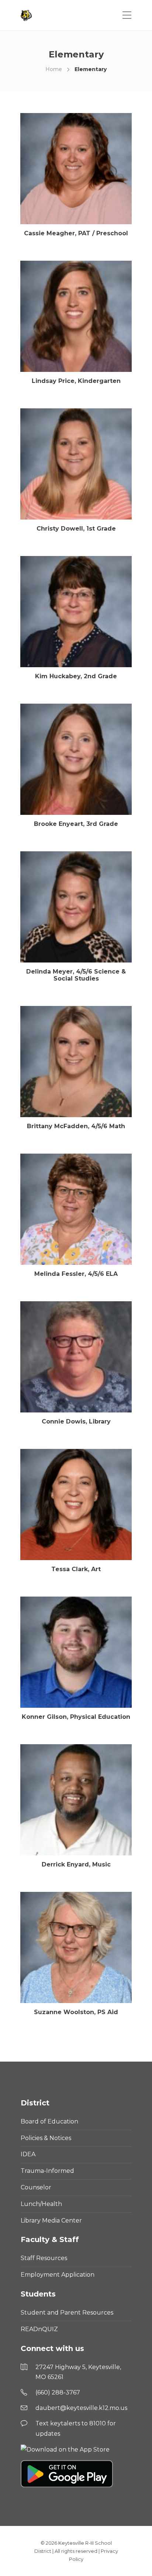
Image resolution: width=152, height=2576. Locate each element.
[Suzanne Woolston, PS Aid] (76, 1947)
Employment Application (58, 2275)
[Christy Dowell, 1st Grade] (76, 464)
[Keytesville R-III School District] (27, 15)
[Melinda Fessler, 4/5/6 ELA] (76, 1209)
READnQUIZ (39, 2329)
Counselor (36, 2187)
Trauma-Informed (47, 2171)
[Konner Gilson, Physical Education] (76, 1652)
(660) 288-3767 (58, 2392)
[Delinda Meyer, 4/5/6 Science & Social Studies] (76, 907)
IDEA (28, 2154)
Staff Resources (44, 2258)
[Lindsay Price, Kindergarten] (76, 316)
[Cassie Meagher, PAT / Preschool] (76, 169)
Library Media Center (51, 2220)
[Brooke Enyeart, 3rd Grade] (76, 759)
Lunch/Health (41, 2204)
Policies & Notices (46, 2138)
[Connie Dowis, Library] (76, 1357)
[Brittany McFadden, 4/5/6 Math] (76, 1062)
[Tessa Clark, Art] (76, 1505)
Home (54, 69)
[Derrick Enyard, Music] (76, 1800)
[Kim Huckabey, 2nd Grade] (76, 612)
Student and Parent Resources (67, 2313)
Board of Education (49, 2121)
